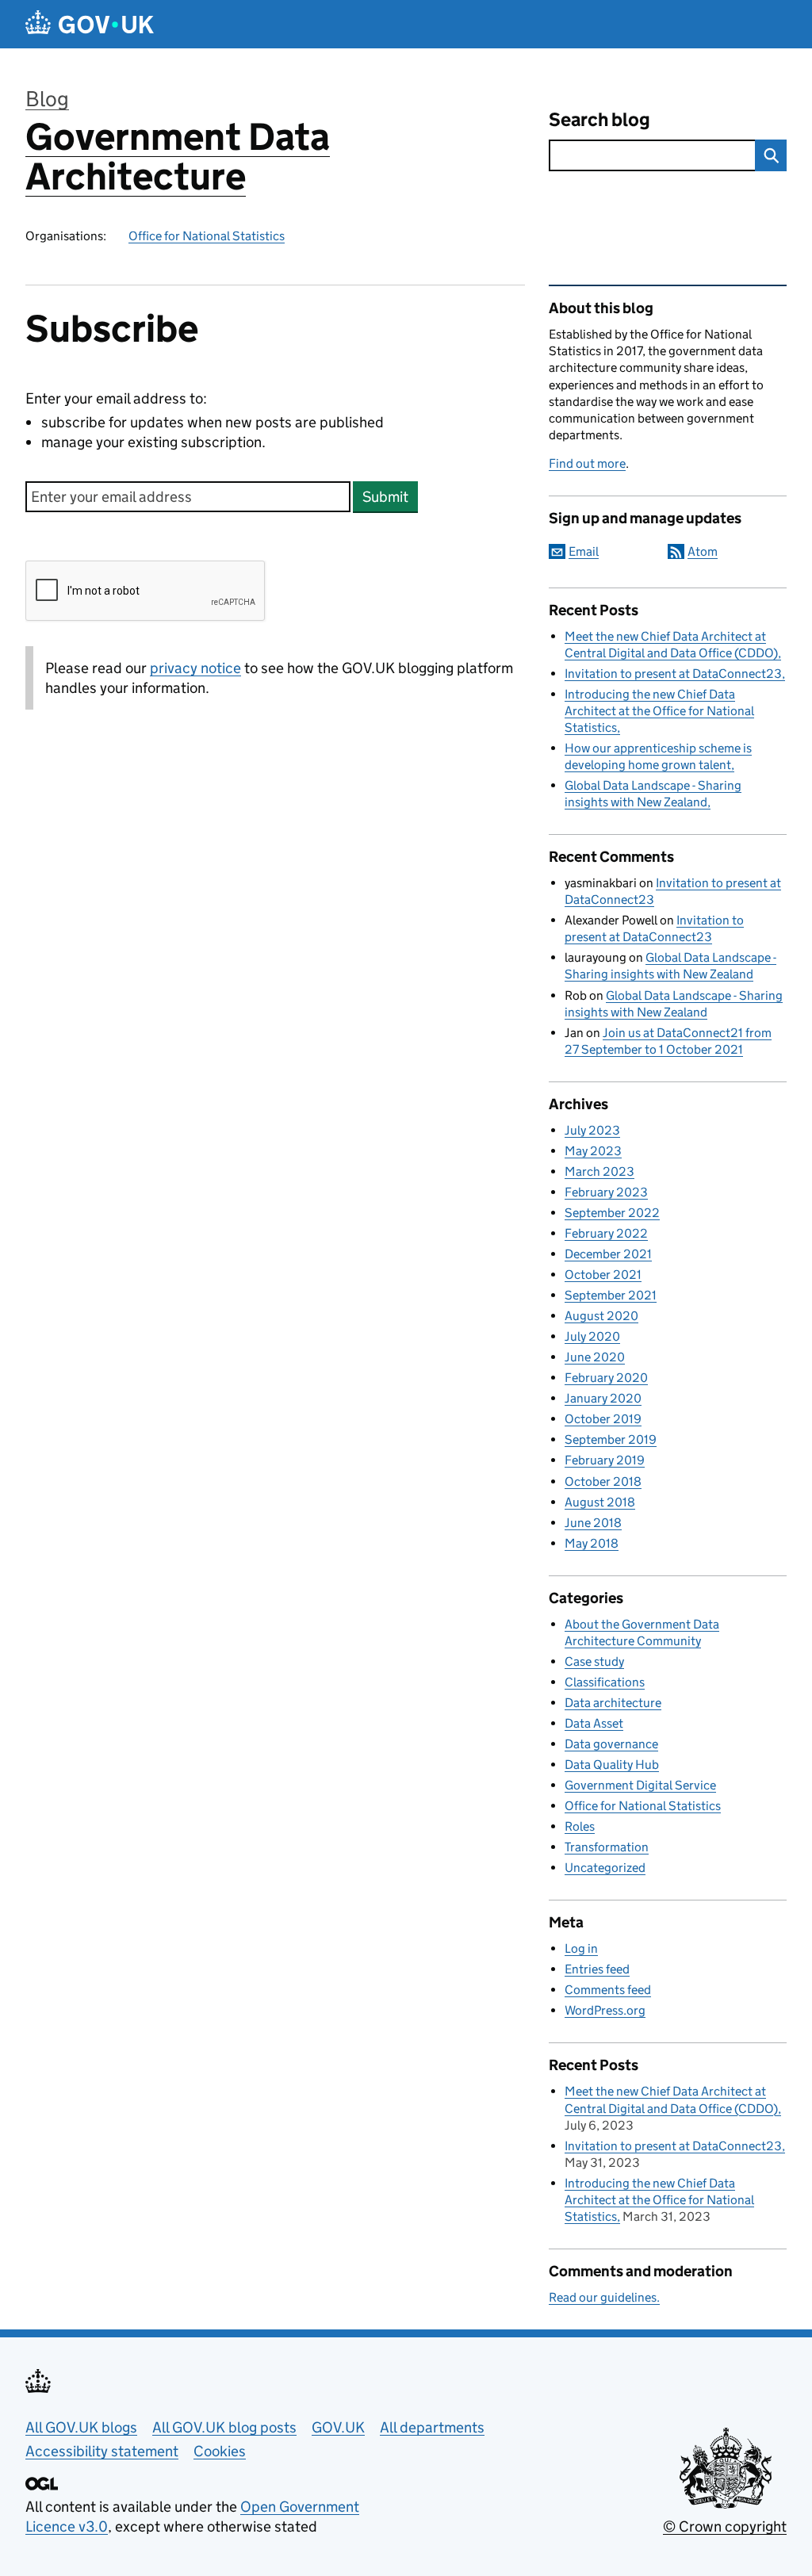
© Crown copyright (725, 2526)
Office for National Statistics (207, 236)
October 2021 (603, 1275)
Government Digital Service (640, 1785)
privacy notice (195, 668)
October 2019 (603, 1419)
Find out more (587, 463)
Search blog (599, 119)
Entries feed (597, 1969)
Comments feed (608, 1990)
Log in (581, 1948)
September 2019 (611, 1439)
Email (584, 551)
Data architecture (613, 1703)
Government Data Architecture (178, 157)
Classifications (605, 1682)
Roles (580, 1826)
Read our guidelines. (604, 2297)
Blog (47, 99)
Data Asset (594, 1723)
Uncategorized (605, 1868)
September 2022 (612, 1213)
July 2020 (592, 1336)
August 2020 (601, 1316)
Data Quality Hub (612, 1765)
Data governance (611, 1744)
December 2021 (608, 1254)
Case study (594, 1661)
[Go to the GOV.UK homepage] (90, 24)
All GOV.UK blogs (81, 2427)
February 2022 (606, 1233)
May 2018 (592, 1543)
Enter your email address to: (205, 420)
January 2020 (603, 1398)
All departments (432, 2427)
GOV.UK (338, 2427)
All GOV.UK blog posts (224, 2427)
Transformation (607, 1847)
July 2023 (592, 1130)
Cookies (220, 2451)
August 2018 (600, 1502)
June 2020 (595, 1357)
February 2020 (606, 1378)
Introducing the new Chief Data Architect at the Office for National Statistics (659, 711)
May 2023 (593, 1151)
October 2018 (603, 1481)
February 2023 (606, 1192)
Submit (385, 497)
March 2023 (599, 1171)
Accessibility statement (102, 2451)
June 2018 (593, 1523)
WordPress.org (605, 2010)
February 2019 (605, 1460)
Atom (703, 551)
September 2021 (611, 1295)
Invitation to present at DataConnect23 (673, 674)
